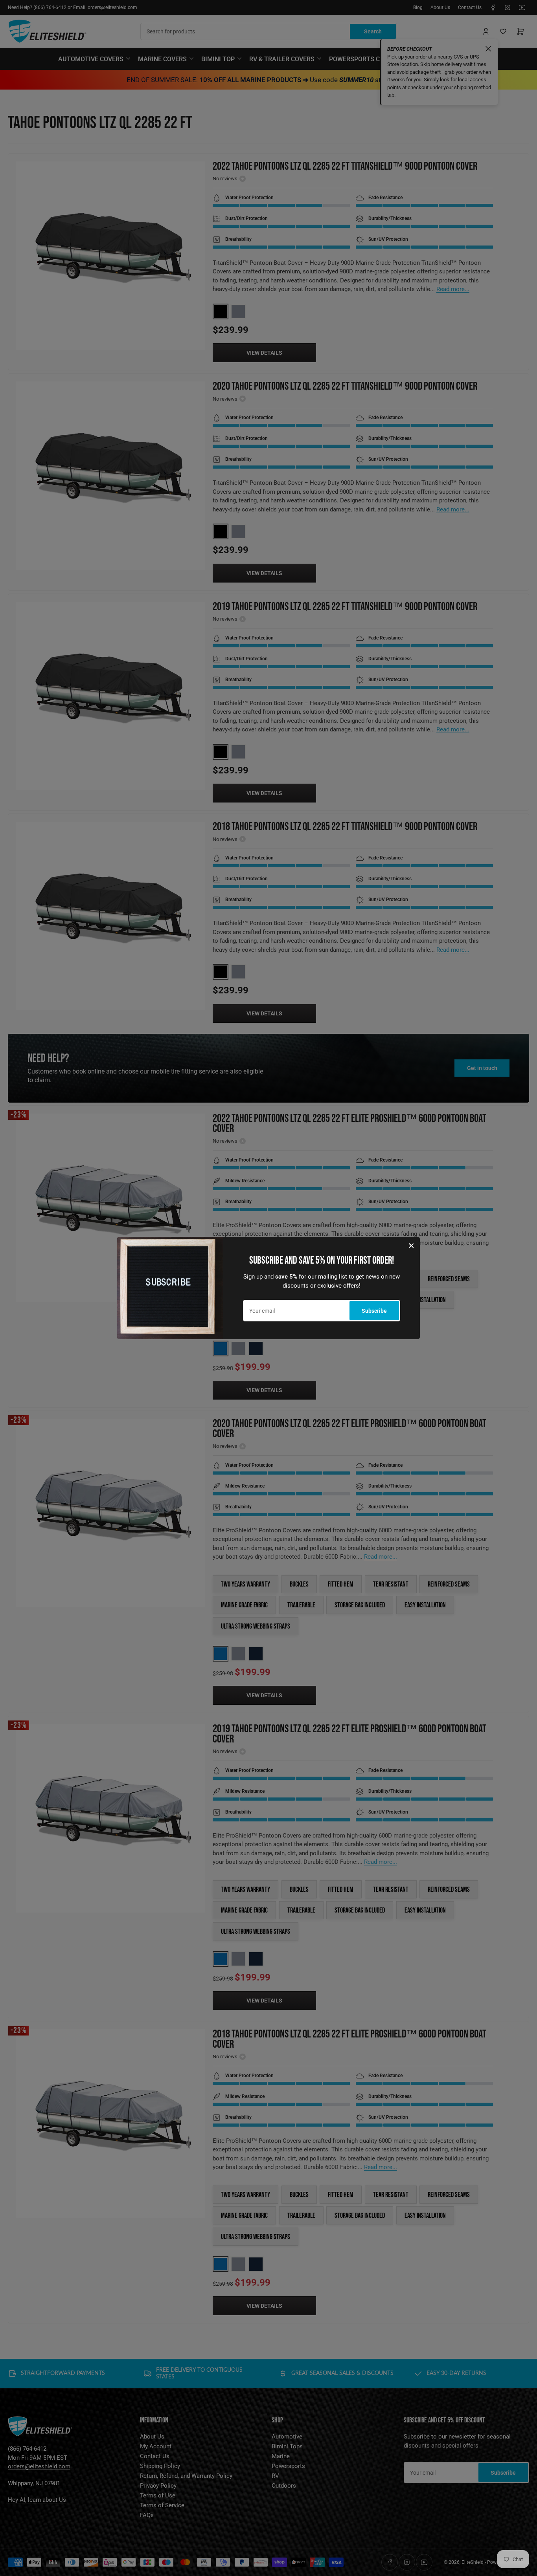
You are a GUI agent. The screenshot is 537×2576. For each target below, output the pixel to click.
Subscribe (374, 1311)
